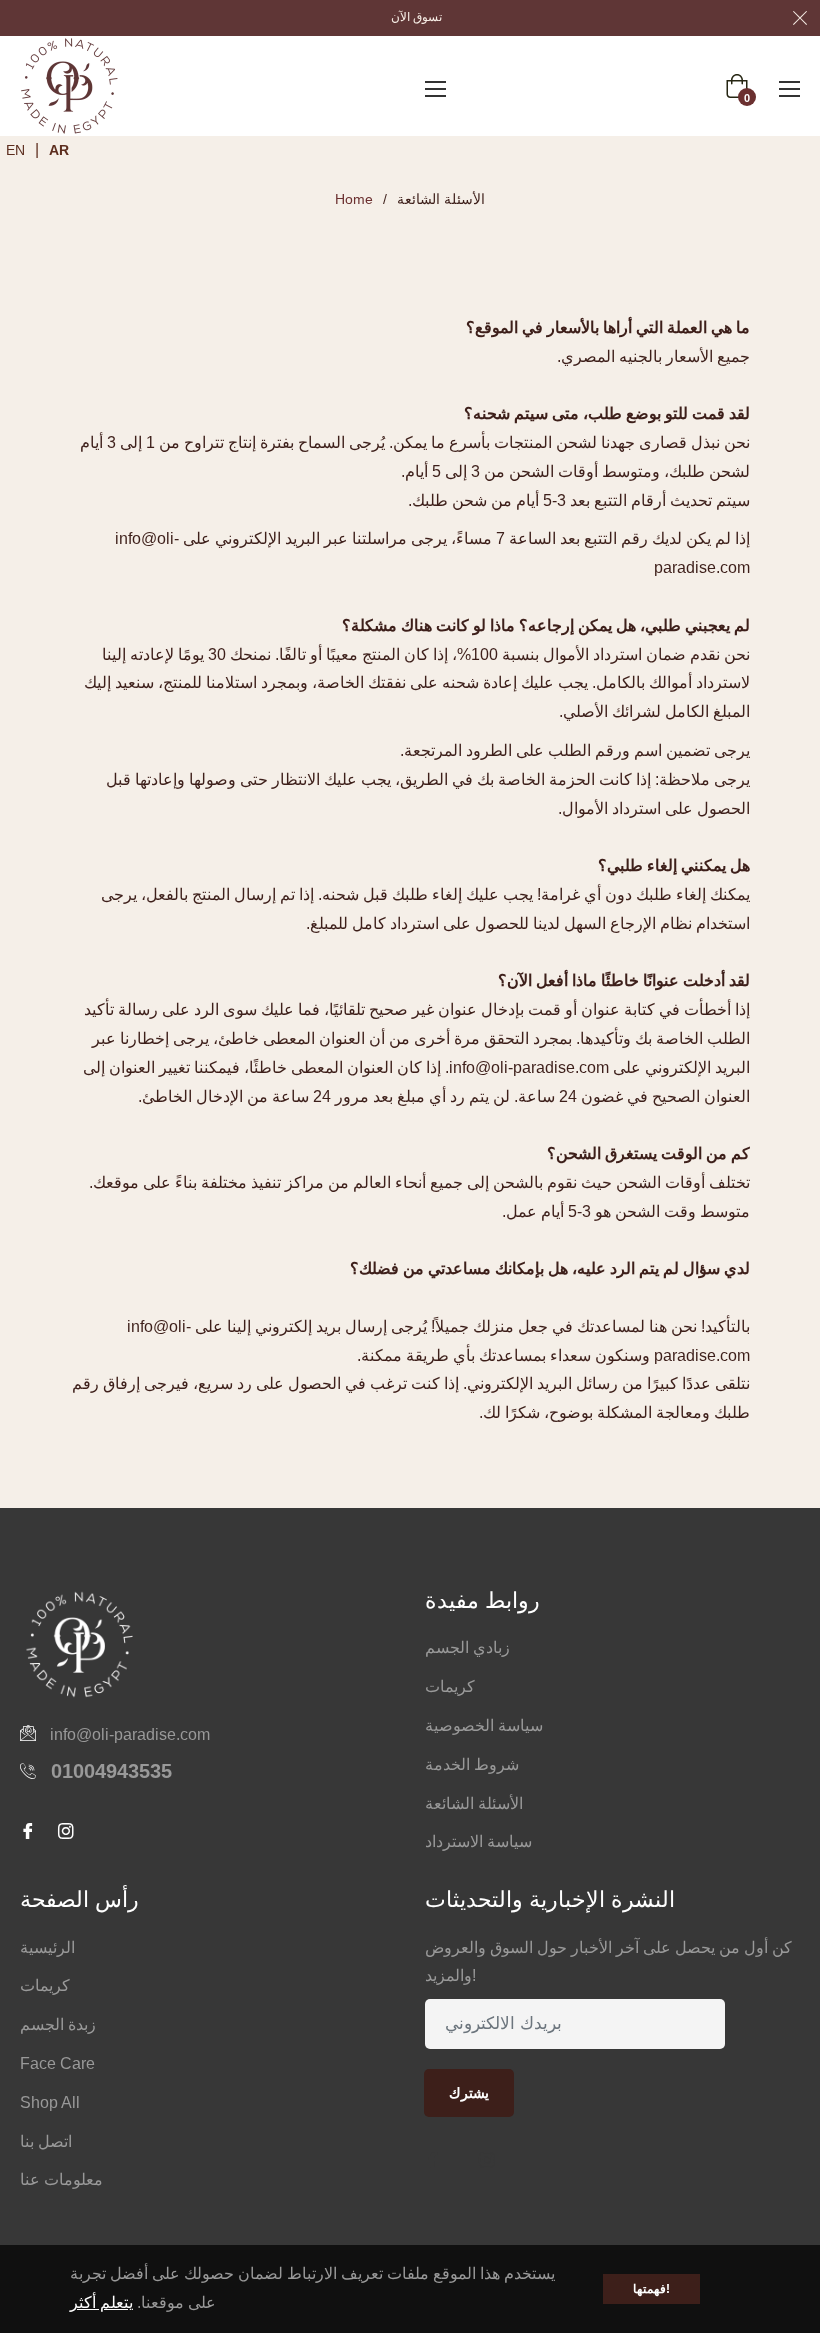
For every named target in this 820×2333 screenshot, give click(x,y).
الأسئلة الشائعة (474, 1803)
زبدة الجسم (58, 2024)
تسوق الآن (416, 17)
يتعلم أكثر (101, 2302)
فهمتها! (651, 2289)
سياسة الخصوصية (484, 1725)
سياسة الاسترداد (478, 1841)
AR (59, 150)
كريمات (450, 1686)
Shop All (50, 2102)
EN (15, 150)
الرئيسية (47, 1947)
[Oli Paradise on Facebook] (440, 2161)
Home (354, 199)
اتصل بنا (46, 2141)
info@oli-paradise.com (130, 1734)
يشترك (469, 2093)
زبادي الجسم (467, 1647)
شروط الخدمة (472, 1764)
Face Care (57, 2063)
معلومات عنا (61, 2179)
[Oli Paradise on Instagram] (494, 2161)
